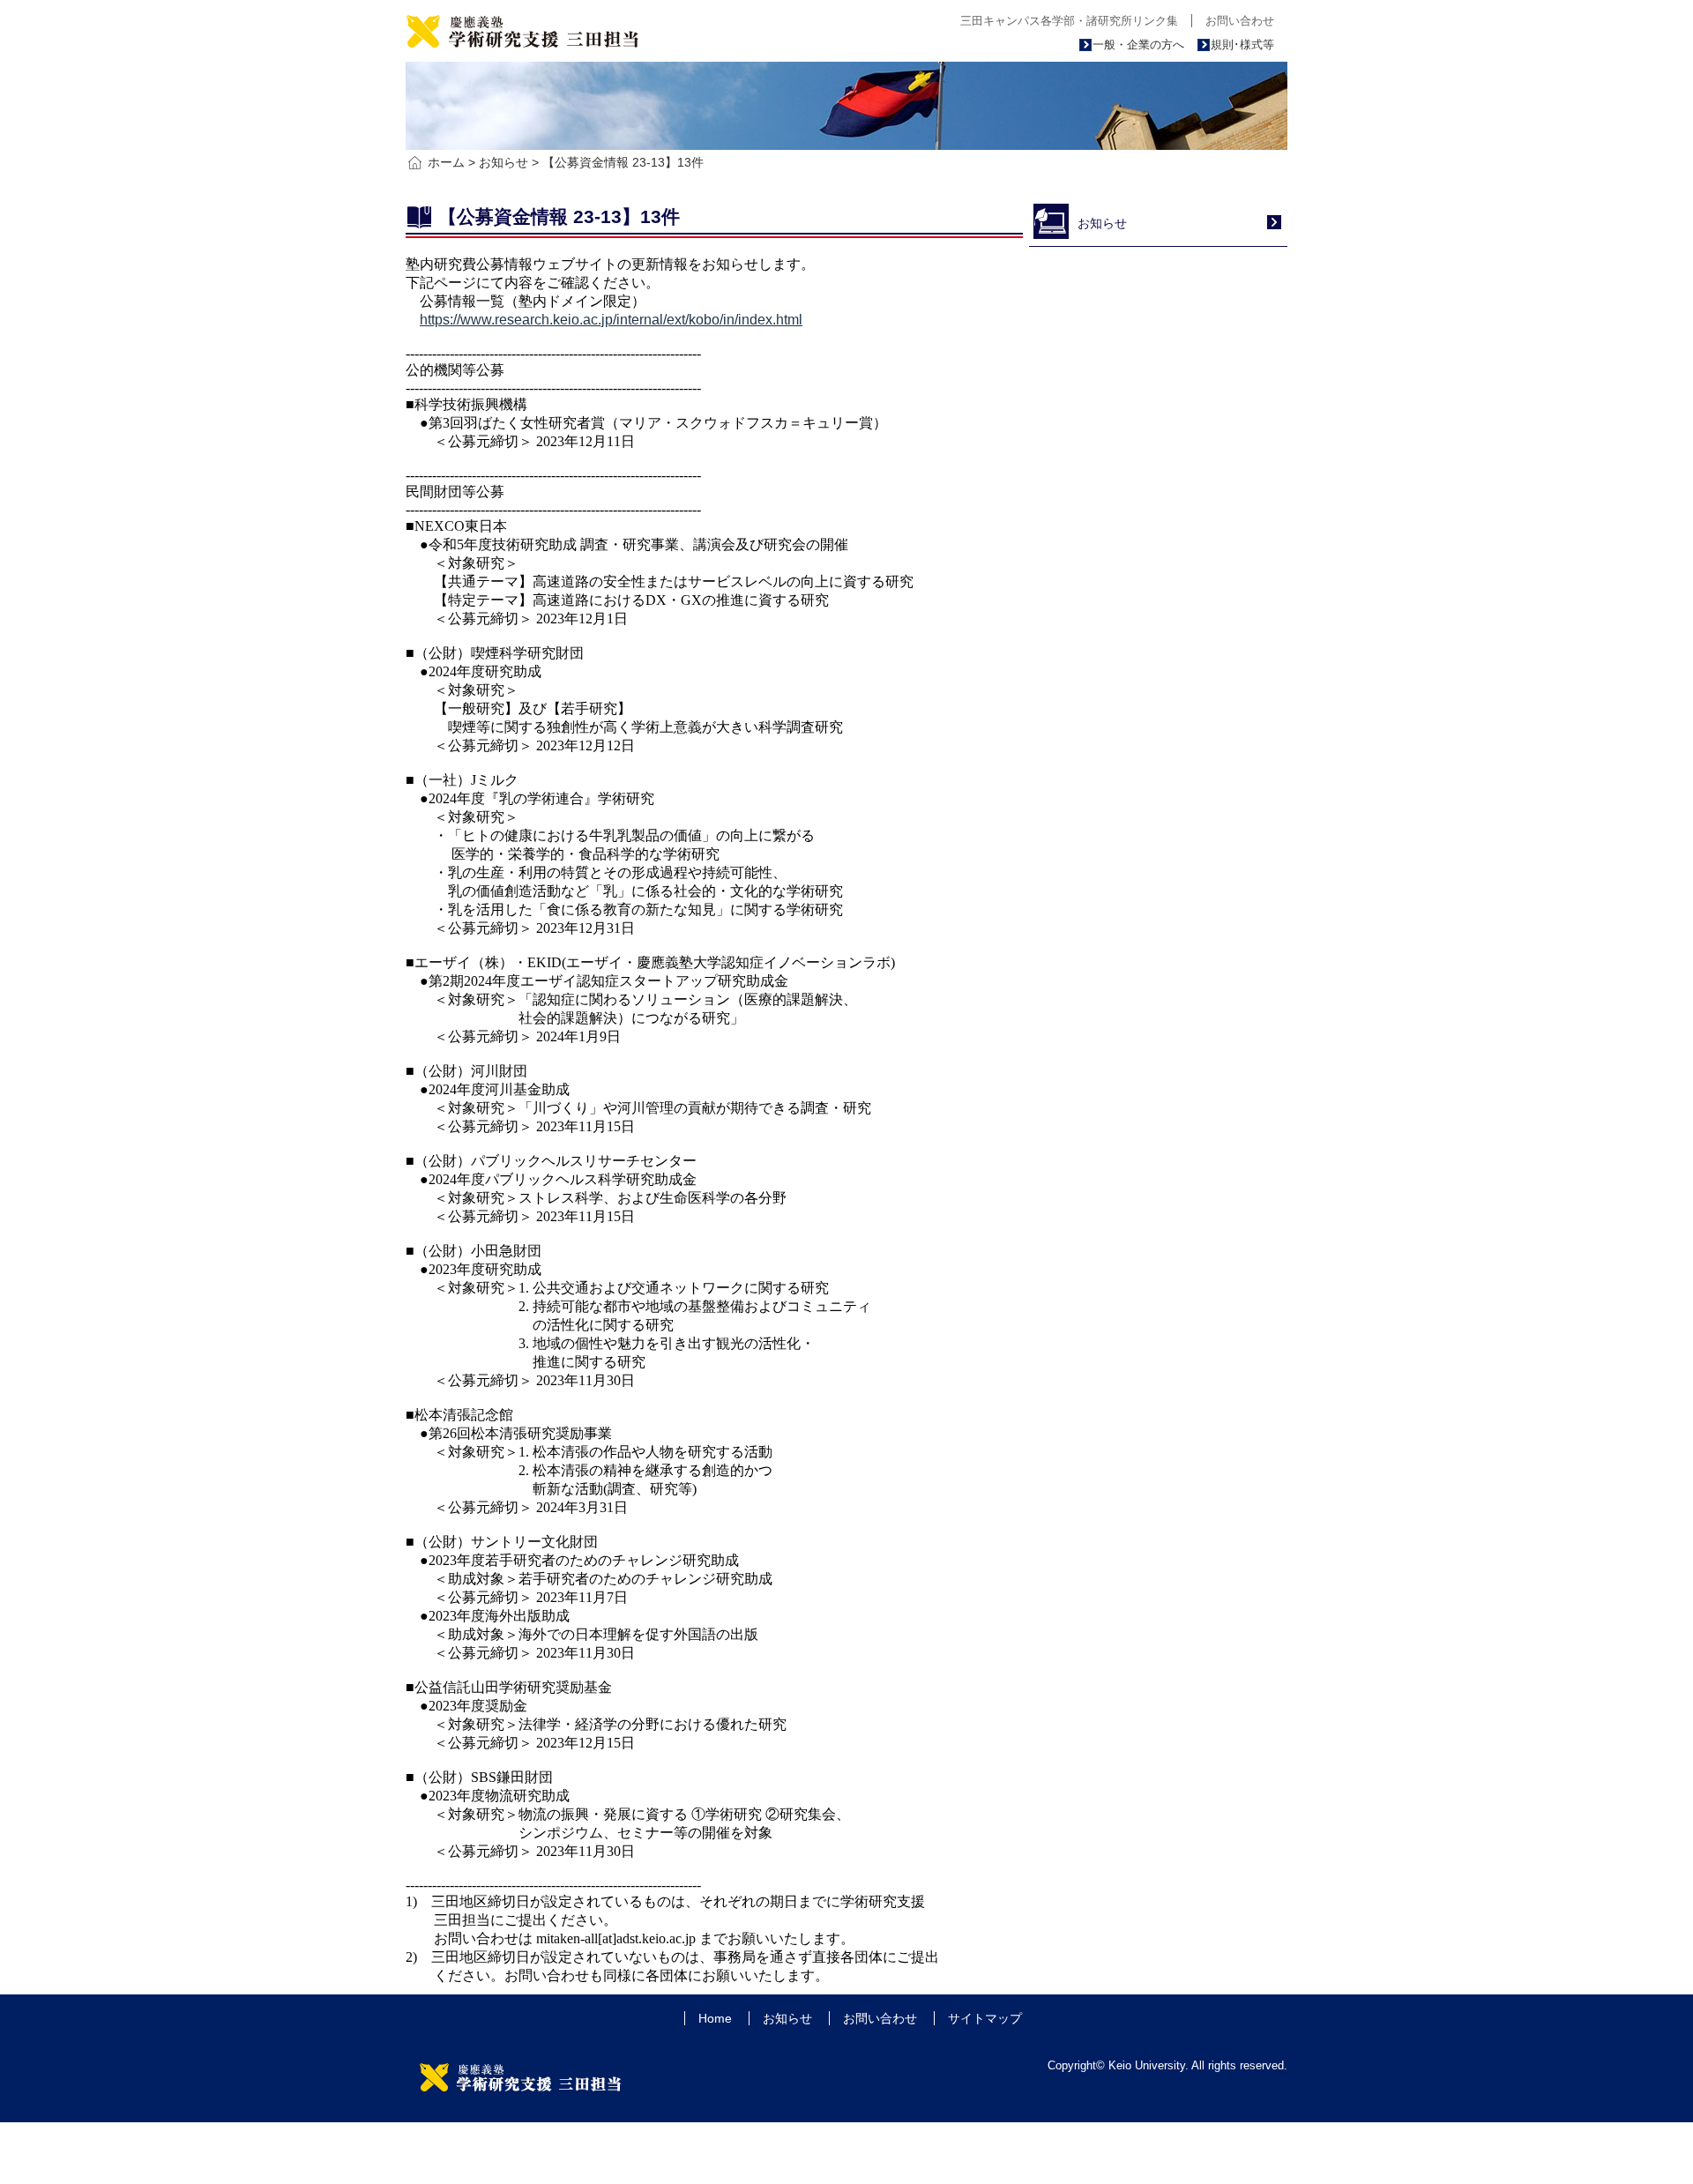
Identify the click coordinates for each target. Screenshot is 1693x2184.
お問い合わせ (1240, 21)
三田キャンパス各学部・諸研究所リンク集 (1069, 21)
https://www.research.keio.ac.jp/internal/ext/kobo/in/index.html (611, 320)
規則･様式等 (1242, 45)
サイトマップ (985, 2018)
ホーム (446, 162)
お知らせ (503, 162)
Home (715, 2018)
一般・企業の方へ (1138, 45)
